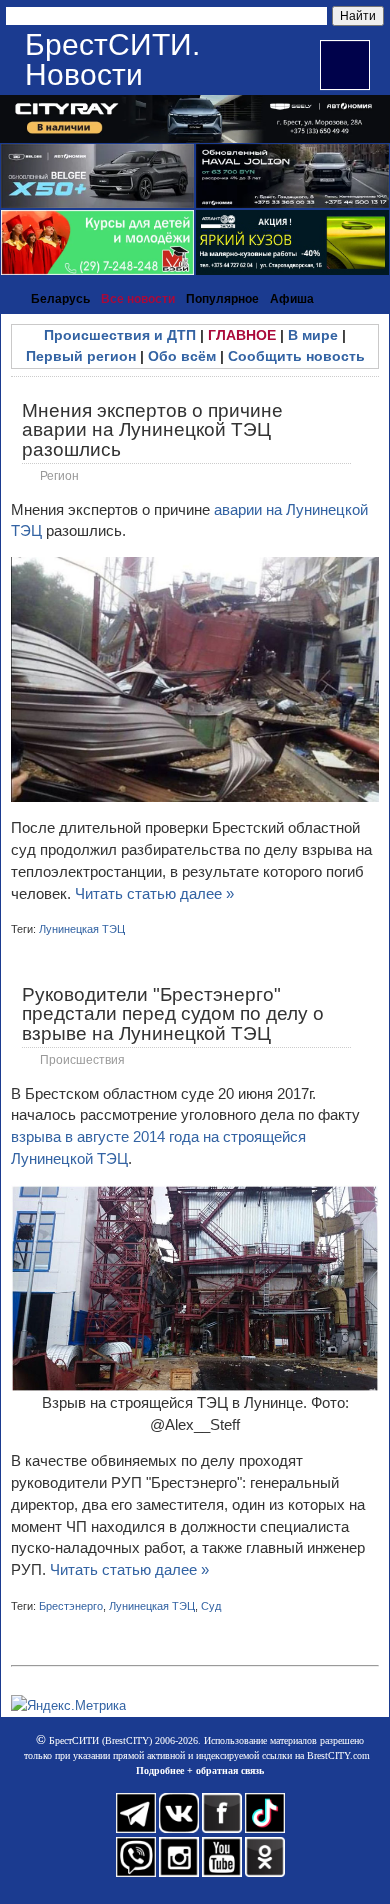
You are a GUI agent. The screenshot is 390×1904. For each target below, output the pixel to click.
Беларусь (60, 299)
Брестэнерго (71, 1606)
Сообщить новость (296, 356)
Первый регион (81, 356)
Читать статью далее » (154, 893)
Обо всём (182, 356)
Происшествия (82, 1060)
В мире (313, 335)
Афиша (292, 299)
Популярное (222, 299)
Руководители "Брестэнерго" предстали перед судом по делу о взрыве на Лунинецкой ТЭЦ (173, 1013)
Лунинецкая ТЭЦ (82, 929)
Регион (59, 476)
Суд (211, 1606)
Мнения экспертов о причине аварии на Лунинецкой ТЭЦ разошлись (152, 429)
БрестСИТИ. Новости (112, 59)
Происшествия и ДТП (120, 335)
